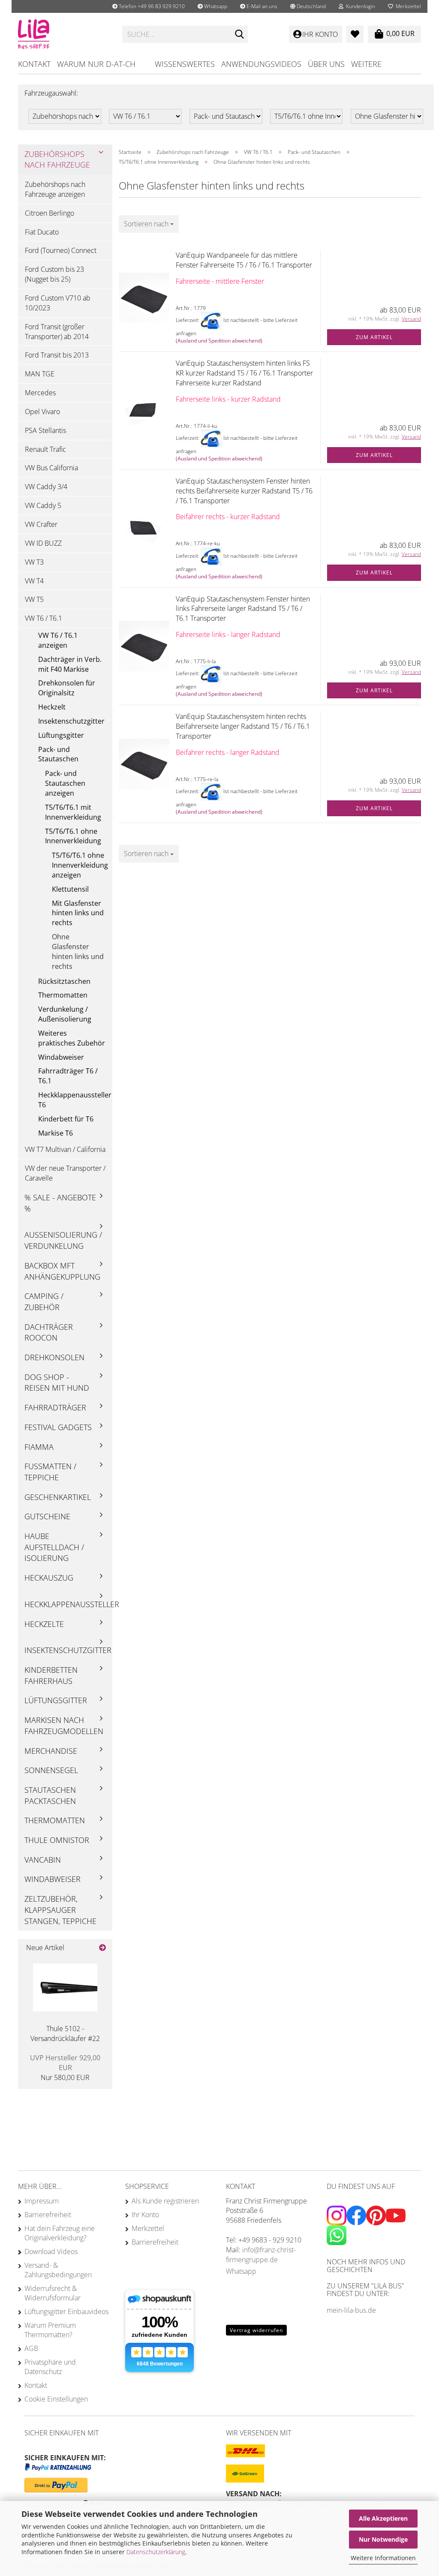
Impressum (42, 2201)
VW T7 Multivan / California (65, 1149)
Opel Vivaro (42, 412)
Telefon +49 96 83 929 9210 (151, 6)
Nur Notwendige (383, 2539)
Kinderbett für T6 (66, 1119)
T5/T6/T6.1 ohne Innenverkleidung (73, 836)
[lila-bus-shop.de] (64, 34)
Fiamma (39, 1447)
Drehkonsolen (54, 1357)
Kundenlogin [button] (359, 6)
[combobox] (149, 224)
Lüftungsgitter (61, 735)
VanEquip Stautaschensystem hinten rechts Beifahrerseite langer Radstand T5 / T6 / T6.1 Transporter (243, 726)
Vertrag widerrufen (256, 2330)
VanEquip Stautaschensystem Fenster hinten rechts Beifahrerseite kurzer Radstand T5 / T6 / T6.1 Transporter (244, 491)
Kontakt (34, 64)
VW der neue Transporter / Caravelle (65, 1173)
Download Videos (51, 2251)
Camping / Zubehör (44, 1302)
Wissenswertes (185, 64)
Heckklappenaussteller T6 (75, 1100)
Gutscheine (47, 1516)
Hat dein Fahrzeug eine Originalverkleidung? (60, 2233)
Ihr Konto (145, 2215)
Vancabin (43, 1860)
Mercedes (40, 393)
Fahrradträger (55, 1407)
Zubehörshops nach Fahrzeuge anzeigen (55, 189)
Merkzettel (407, 6)
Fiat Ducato (42, 232)
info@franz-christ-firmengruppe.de (261, 2255)
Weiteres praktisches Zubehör (72, 1038)
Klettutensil (70, 889)
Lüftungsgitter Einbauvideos (66, 2311)
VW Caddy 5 (43, 505)
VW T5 (34, 599)
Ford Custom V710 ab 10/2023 (58, 303)
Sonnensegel (51, 1770)
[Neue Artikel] (102, 1948)
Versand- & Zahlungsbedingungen (58, 2270)
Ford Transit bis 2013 (57, 355)
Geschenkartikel (58, 1497)
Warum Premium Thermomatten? (50, 2330)
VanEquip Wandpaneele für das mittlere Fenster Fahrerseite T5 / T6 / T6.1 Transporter (244, 260)
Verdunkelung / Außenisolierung (65, 1014)
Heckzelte (44, 1624)
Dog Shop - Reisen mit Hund (57, 1383)
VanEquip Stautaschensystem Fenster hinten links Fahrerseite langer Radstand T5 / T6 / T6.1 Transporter (243, 609)
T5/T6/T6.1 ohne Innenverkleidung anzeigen (80, 865)
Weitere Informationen (383, 2558)
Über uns (326, 64)
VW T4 (34, 581)
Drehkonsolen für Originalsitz (67, 688)
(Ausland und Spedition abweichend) (219, 341)
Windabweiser (61, 1057)
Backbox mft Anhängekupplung (62, 1271)
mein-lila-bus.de (351, 2310)
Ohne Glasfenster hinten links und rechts (78, 951)
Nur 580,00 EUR (65, 2068)
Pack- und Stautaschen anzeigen (65, 783)
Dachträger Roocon (49, 1332)
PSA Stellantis (45, 430)
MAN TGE (40, 374)
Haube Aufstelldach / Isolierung (54, 1547)
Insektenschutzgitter (71, 721)
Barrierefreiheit (48, 2215)
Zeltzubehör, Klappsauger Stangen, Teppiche (60, 1910)
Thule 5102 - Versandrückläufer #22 (65, 2033)
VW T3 (34, 562)
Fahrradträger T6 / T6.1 (68, 1076)
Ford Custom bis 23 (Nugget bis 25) (54, 274)
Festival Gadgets (58, 1427)
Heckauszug (49, 1578)
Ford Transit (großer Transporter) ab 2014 (57, 332)
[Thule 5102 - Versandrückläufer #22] (65, 1987)
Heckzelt (52, 707)
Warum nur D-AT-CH (96, 64)
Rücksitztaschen (64, 981)
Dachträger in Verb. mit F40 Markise (70, 664)
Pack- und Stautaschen (58, 754)
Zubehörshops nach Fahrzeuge (57, 159)
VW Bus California (51, 468)
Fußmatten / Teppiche (50, 1472)
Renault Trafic (45, 449)
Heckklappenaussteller (68, 1604)
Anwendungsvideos (261, 64)
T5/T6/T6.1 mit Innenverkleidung (73, 812)
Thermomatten (63, 995)
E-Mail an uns (261, 6)
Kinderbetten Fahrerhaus (51, 1675)
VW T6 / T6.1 (44, 618)
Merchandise (51, 1751)
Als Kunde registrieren (165, 2201)
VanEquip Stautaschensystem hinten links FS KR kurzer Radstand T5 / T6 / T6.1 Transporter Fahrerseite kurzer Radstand (244, 373)
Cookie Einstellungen (56, 2399)
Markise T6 (56, 1133)
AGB (31, 2348)
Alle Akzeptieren (383, 2518)
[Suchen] (240, 35)
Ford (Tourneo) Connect (61, 250)
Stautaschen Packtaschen (50, 1795)
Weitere (366, 64)
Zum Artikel (374, 337)
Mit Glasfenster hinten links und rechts (78, 913)
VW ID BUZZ (43, 543)
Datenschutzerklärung (156, 2552)
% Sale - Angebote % (60, 1203)
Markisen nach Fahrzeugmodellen (64, 1725)
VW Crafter (41, 524)
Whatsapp (215, 6)
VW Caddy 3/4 (46, 487)
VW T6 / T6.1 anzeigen (58, 640)
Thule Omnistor (57, 1840)
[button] (308, 6)
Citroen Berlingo (50, 213)
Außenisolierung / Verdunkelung (63, 1240)
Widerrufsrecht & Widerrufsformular (53, 2293)
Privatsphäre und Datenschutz (50, 2367)
